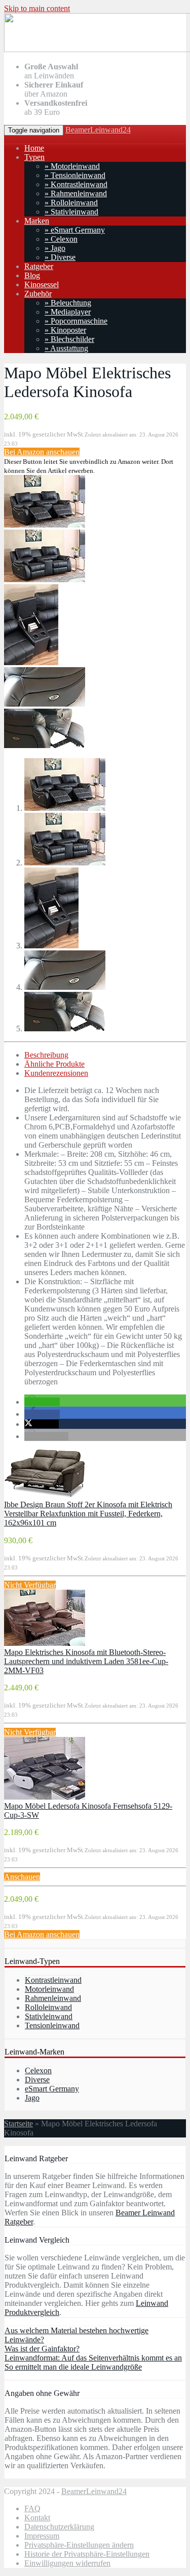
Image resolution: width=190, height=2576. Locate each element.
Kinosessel (42, 285)
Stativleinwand (49, 2016)
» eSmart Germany (75, 230)
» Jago (55, 248)
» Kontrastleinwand (76, 184)
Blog (32, 275)
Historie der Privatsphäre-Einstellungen (87, 2554)
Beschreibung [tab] (46, 1055)
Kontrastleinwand (53, 1980)
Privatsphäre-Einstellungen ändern (79, 2545)
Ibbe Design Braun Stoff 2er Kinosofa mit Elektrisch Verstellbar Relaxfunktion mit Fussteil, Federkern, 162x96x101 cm (88, 1514)
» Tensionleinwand (75, 175)
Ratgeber (39, 266)
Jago (32, 2098)
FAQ (32, 2508)
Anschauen (22, 1877)
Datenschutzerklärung (59, 2527)
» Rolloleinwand (71, 203)
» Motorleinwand (72, 166)
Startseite (18, 2124)
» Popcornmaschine (76, 321)
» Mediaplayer (68, 312)
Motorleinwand (49, 1989)
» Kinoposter (65, 330)
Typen (34, 157)
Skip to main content (37, 8)
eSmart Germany (52, 2089)
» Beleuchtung (68, 303)
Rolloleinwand (48, 2007)
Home (34, 148)
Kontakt (37, 2518)
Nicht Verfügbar (30, 1585)
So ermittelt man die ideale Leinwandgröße (73, 2367)
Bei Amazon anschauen (42, 452)
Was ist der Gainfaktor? (42, 2349)
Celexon (38, 2070)
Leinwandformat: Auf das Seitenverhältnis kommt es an (93, 2358)
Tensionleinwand (52, 2025)
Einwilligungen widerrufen (67, 2563)
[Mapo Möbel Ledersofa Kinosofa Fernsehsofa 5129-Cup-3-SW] (45, 1797)
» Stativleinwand (71, 212)
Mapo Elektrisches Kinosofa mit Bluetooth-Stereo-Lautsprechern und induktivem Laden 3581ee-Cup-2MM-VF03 (86, 1661)
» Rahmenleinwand (76, 193)
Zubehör (38, 294)
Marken (37, 221)
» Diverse (60, 257)
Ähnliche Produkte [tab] (54, 1064)
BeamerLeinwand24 (98, 130)
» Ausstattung (66, 348)
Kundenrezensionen (56, 1073)
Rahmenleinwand (53, 1998)
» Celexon (61, 239)
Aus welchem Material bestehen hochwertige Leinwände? (77, 2335)
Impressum (42, 2536)
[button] (42, 1402)
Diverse (37, 2080)
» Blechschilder (69, 339)
